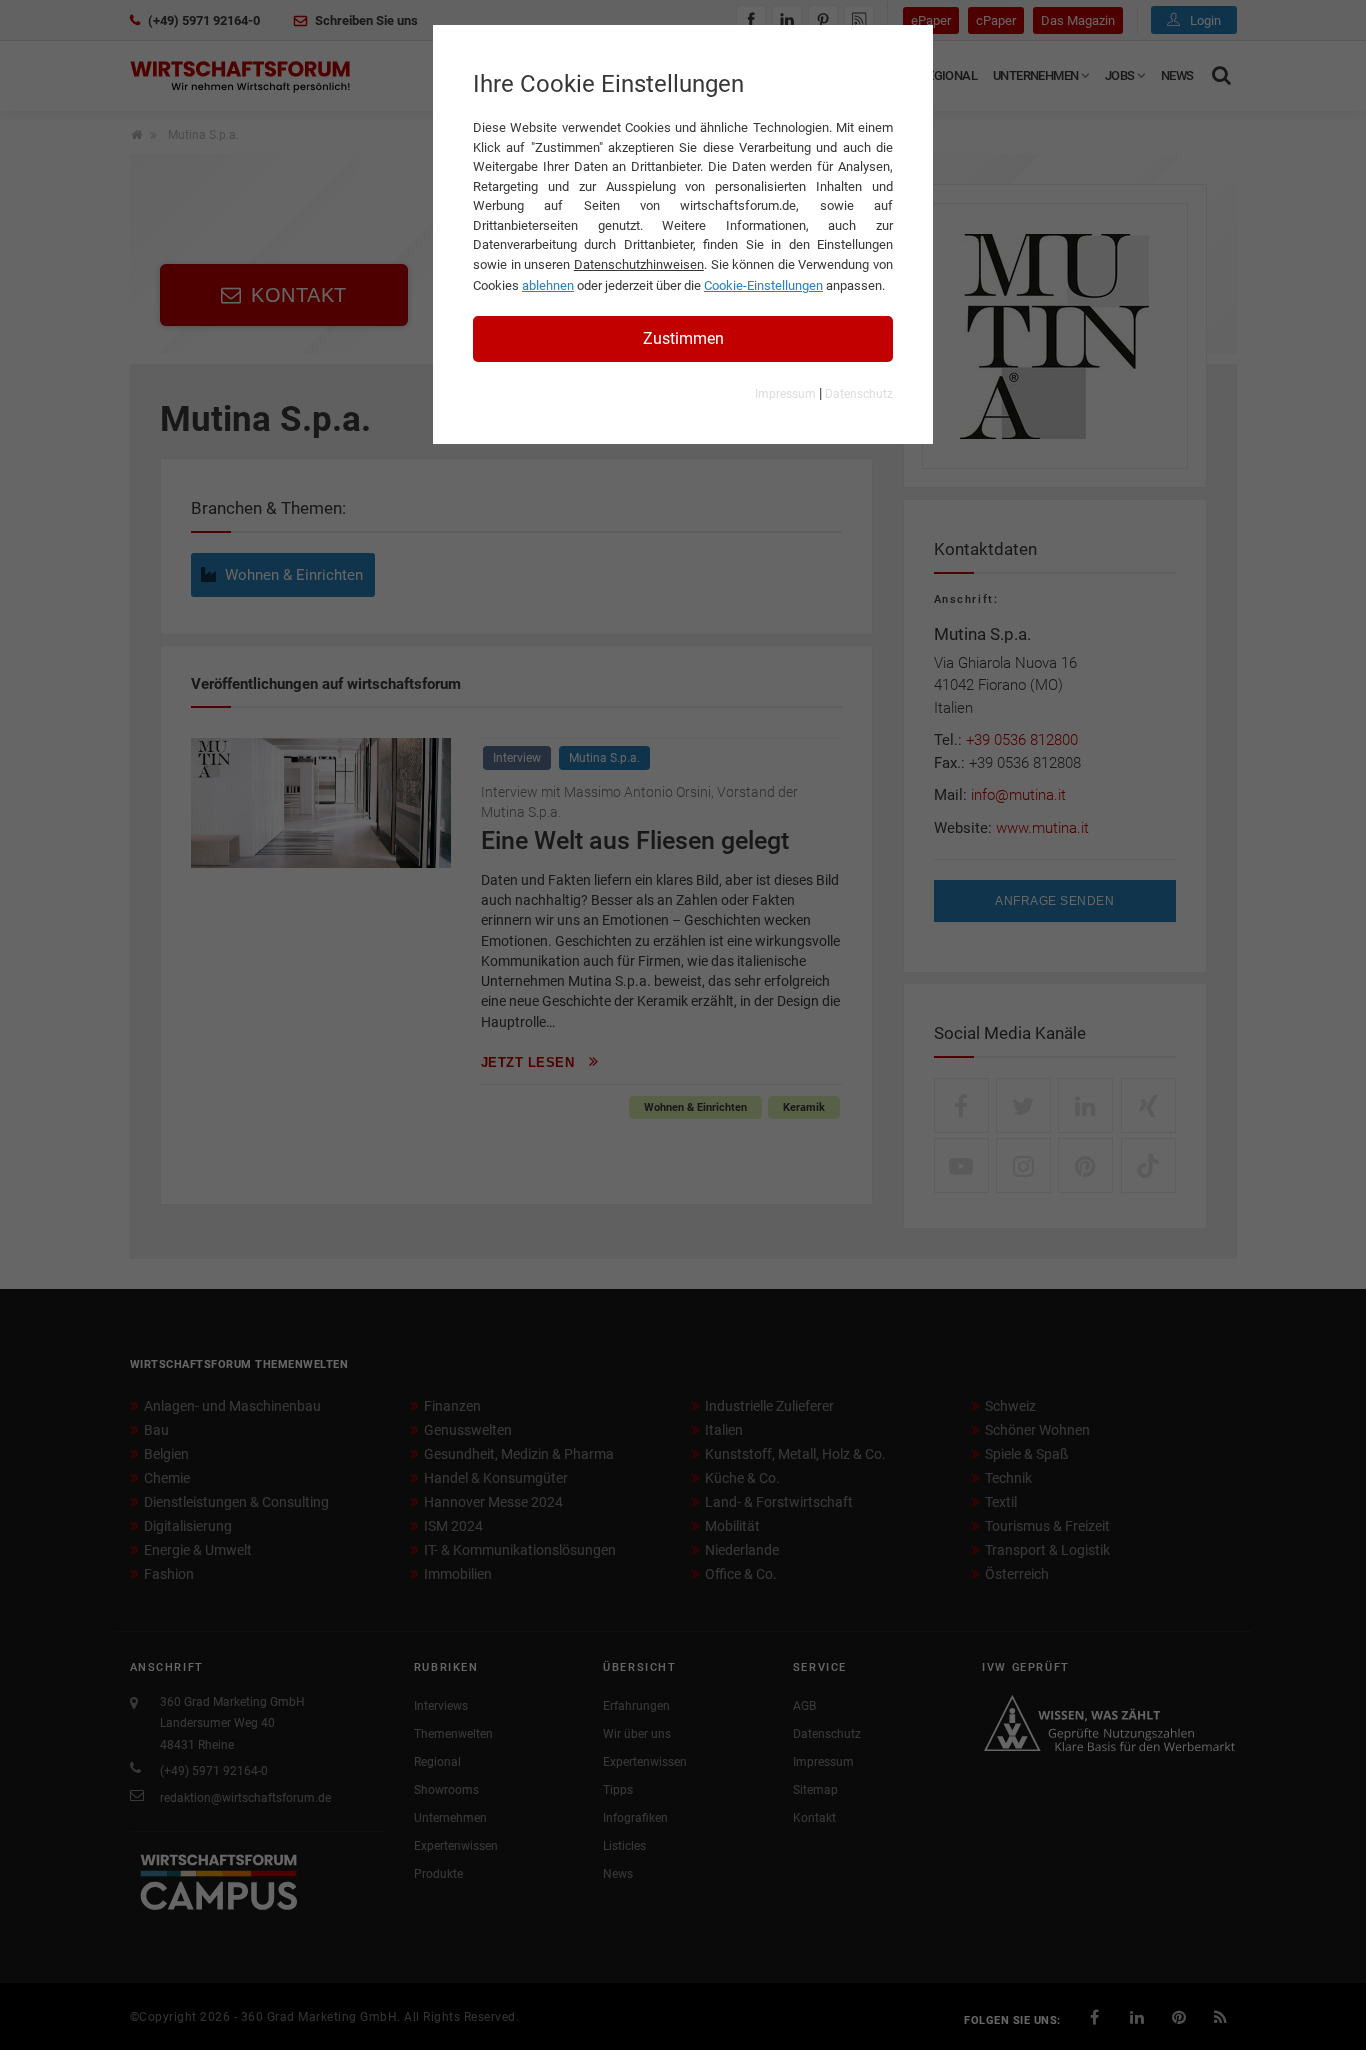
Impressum (785, 394)
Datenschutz (859, 394)
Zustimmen (683, 338)
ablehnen (548, 285)
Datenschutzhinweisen (639, 264)
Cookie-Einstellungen (763, 285)
